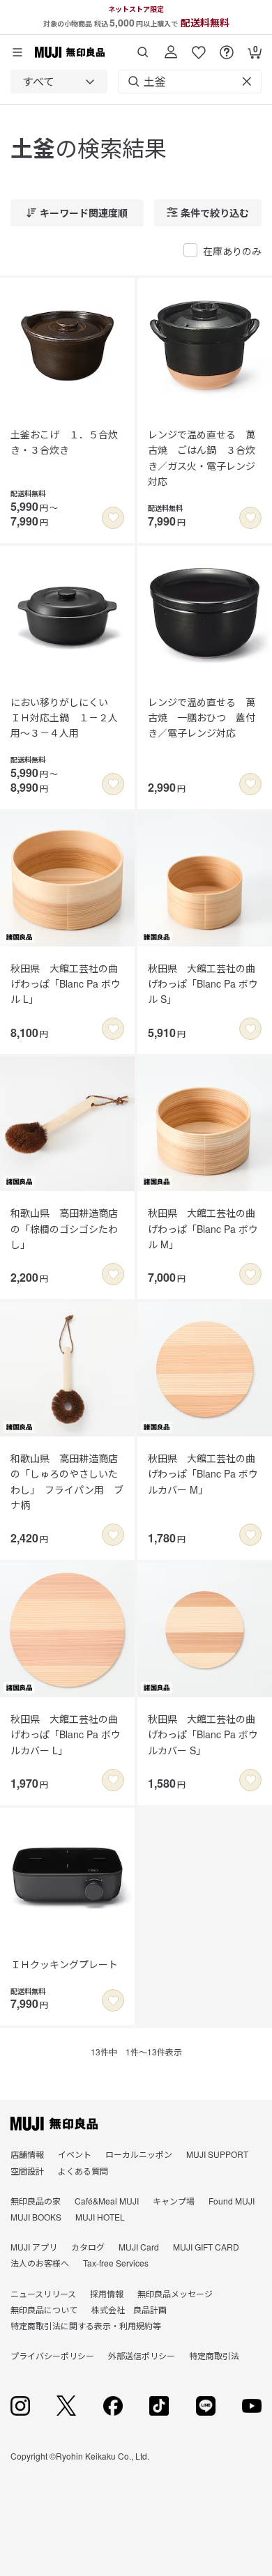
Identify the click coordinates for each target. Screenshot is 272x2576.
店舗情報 (27, 2154)
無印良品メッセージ (175, 2293)
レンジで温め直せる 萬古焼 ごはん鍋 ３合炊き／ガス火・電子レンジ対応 (202, 458)
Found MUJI (232, 2201)
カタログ (88, 2247)
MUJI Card (139, 2247)
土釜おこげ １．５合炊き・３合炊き (64, 442)
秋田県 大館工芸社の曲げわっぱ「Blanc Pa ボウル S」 (203, 984)
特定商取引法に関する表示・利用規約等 (86, 2325)
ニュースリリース (43, 2293)
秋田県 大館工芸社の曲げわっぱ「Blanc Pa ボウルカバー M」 (203, 1474)
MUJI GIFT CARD (206, 2247)
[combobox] (59, 82)
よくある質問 (83, 2171)
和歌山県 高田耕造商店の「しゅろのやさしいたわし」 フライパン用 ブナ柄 (67, 1481)
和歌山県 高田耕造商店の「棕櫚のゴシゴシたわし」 (64, 1228)
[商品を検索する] (143, 47)
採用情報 (107, 2293)
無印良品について (44, 2309)
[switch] (113, 518)
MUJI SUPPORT (217, 2154)
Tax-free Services (116, 2263)
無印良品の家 (36, 2201)
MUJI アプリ (34, 2247)
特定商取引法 (214, 2355)
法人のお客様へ (40, 2263)
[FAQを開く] (227, 47)
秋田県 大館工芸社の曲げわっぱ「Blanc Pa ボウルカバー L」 (66, 1734)
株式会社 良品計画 (129, 2309)
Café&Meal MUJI (107, 2201)
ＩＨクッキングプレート (64, 1964)
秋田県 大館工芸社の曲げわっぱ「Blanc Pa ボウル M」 (203, 1228)
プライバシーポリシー (52, 2355)
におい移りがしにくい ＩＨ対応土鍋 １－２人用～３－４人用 (64, 718)
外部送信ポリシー (142, 2355)
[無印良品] (54, 2124)
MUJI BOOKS (36, 2217)
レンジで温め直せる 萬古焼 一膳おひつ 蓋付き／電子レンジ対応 (202, 718)
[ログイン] (171, 47)
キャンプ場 (174, 2201)
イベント (75, 2154)
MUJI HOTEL (100, 2217)
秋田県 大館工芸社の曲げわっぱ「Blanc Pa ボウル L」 (66, 984)
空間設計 (27, 2171)
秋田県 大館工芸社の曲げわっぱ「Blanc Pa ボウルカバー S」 (203, 1734)
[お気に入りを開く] (199, 47)
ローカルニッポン (139, 2154)
